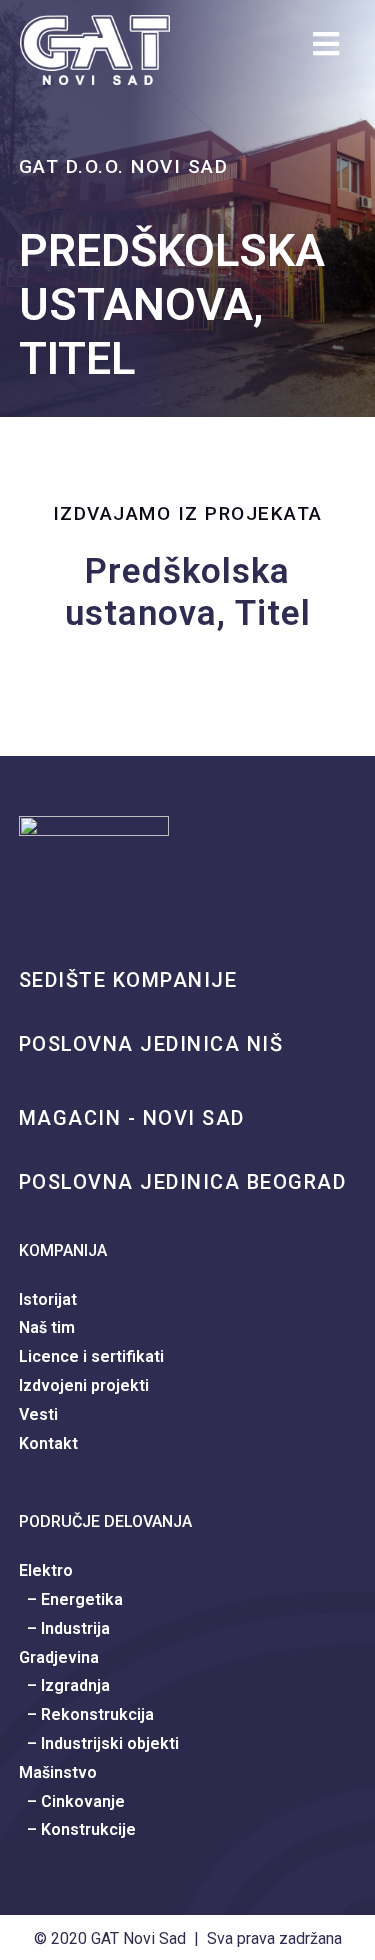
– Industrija (64, 1628)
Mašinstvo (58, 1772)
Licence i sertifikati (91, 1356)
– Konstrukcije (77, 1829)
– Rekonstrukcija (86, 1714)
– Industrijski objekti (99, 1743)
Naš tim (47, 1327)
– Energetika (71, 1599)
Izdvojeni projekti (84, 1385)
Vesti (38, 1414)
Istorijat (48, 1299)
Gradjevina (59, 1657)
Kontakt (48, 1443)
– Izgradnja (64, 1685)
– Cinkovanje (72, 1801)
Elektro (46, 1570)
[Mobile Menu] (334, 49)
